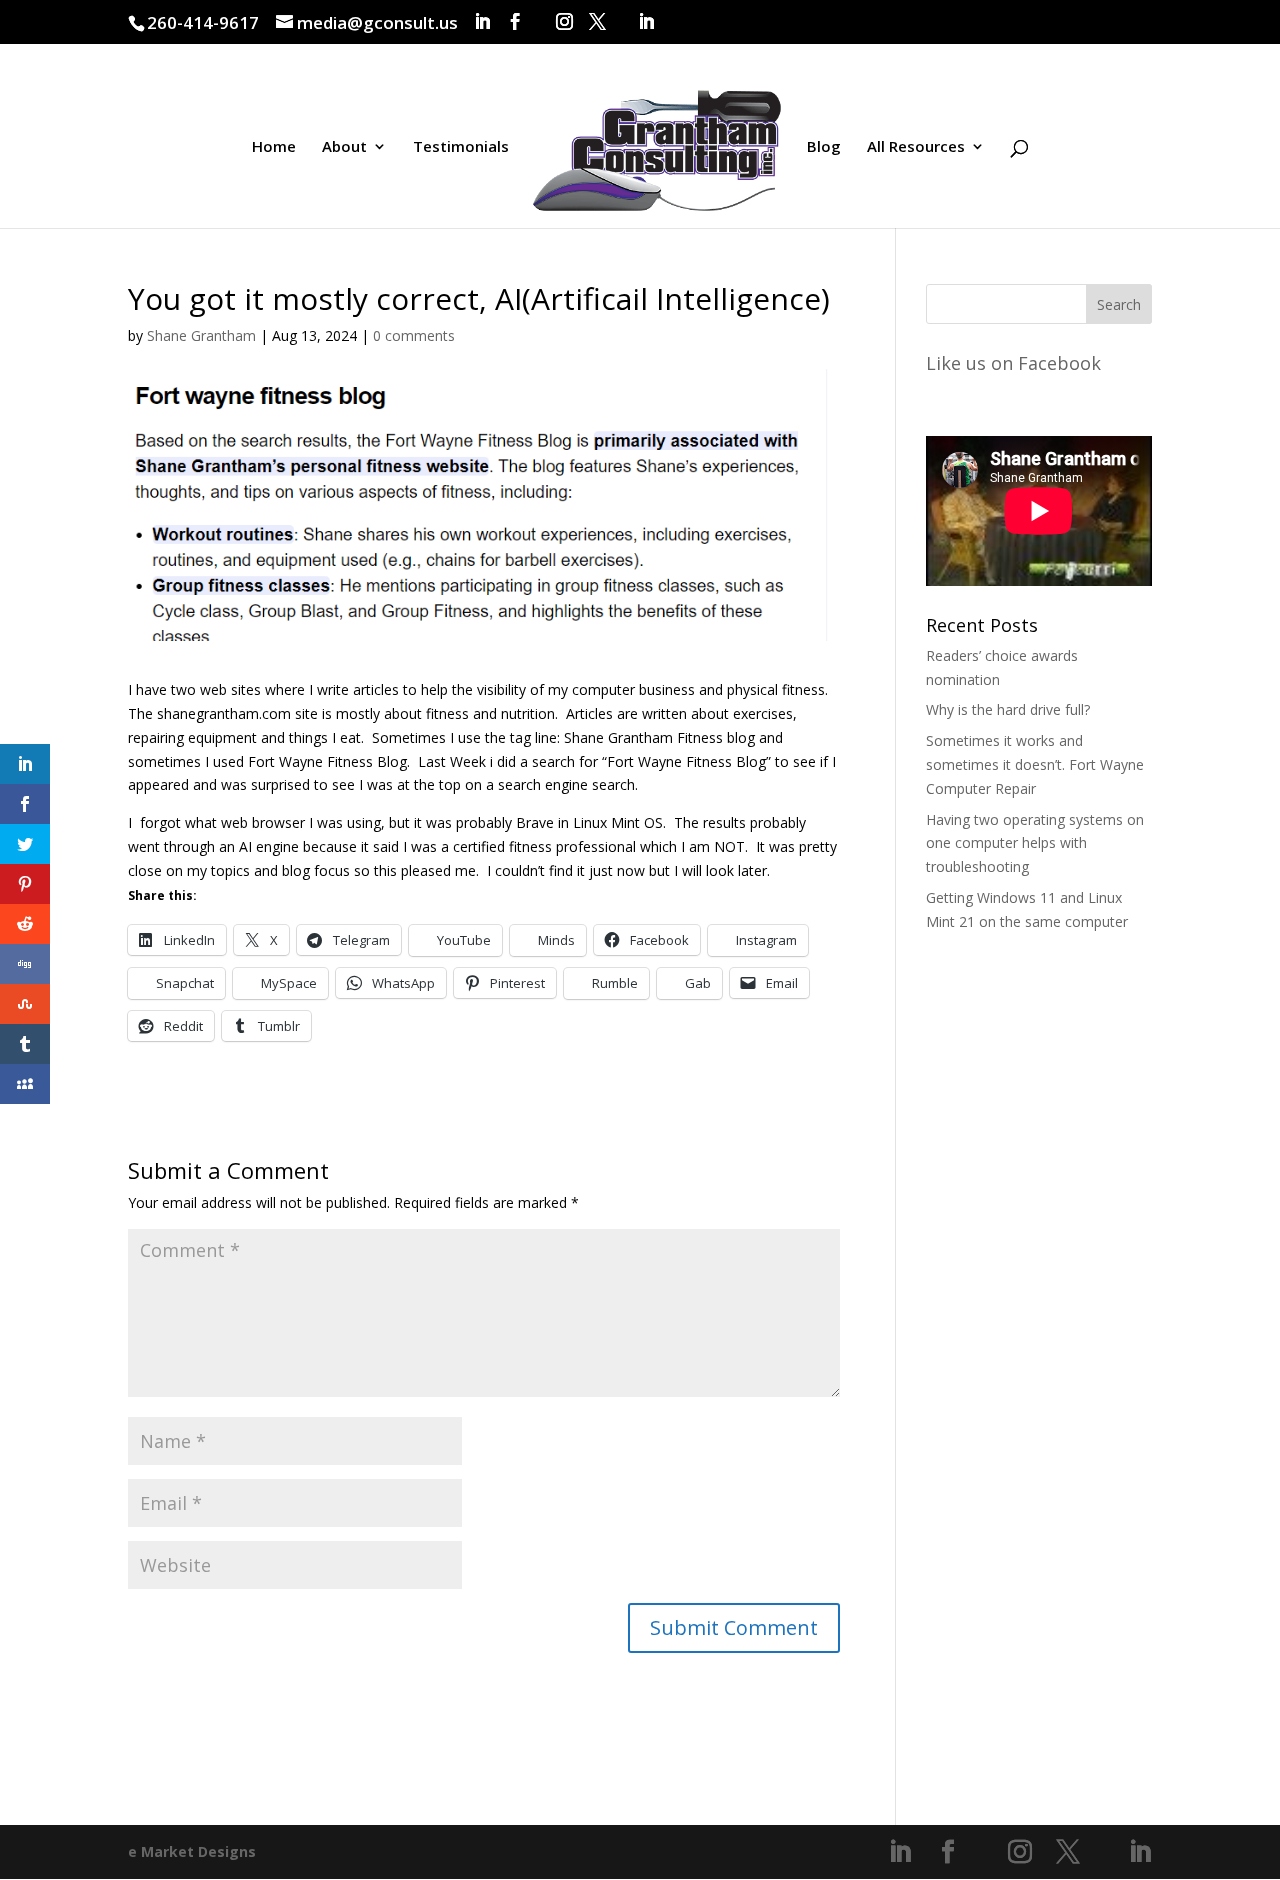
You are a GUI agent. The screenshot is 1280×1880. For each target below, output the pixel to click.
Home (274, 147)
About (344, 147)
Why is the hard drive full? (1008, 709)
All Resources (916, 147)
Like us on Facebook (1013, 363)
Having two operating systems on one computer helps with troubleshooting (1035, 843)
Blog (824, 147)
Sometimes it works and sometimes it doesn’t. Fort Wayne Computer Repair (1035, 764)
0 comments (414, 335)
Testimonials (461, 147)
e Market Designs (192, 1851)
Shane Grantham (201, 335)
